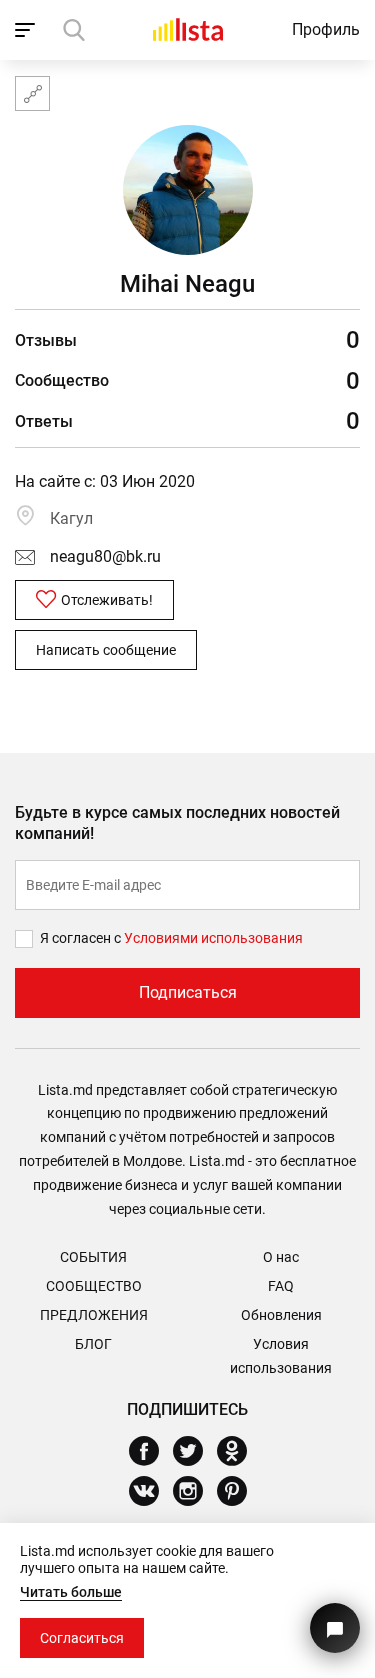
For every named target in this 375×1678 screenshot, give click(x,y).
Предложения (94, 1315)
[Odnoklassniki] (239, 1451)
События (93, 1257)
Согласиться (82, 1638)
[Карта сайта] (32, 93)
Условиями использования (213, 938)
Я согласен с (82, 938)
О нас (281, 1257)
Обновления (281, 1315)
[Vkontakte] (151, 1491)
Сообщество (94, 1286)
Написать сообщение (106, 650)
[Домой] (188, 29)
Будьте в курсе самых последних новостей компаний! (177, 823)
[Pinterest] (239, 1491)
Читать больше (71, 1592)
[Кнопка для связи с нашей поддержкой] (335, 1628)
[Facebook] (151, 1451)
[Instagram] (195, 1491)
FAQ (281, 1286)
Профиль (326, 29)
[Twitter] (195, 1451)
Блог (93, 1344)
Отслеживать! (107, 600)
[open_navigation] (27, 30)
